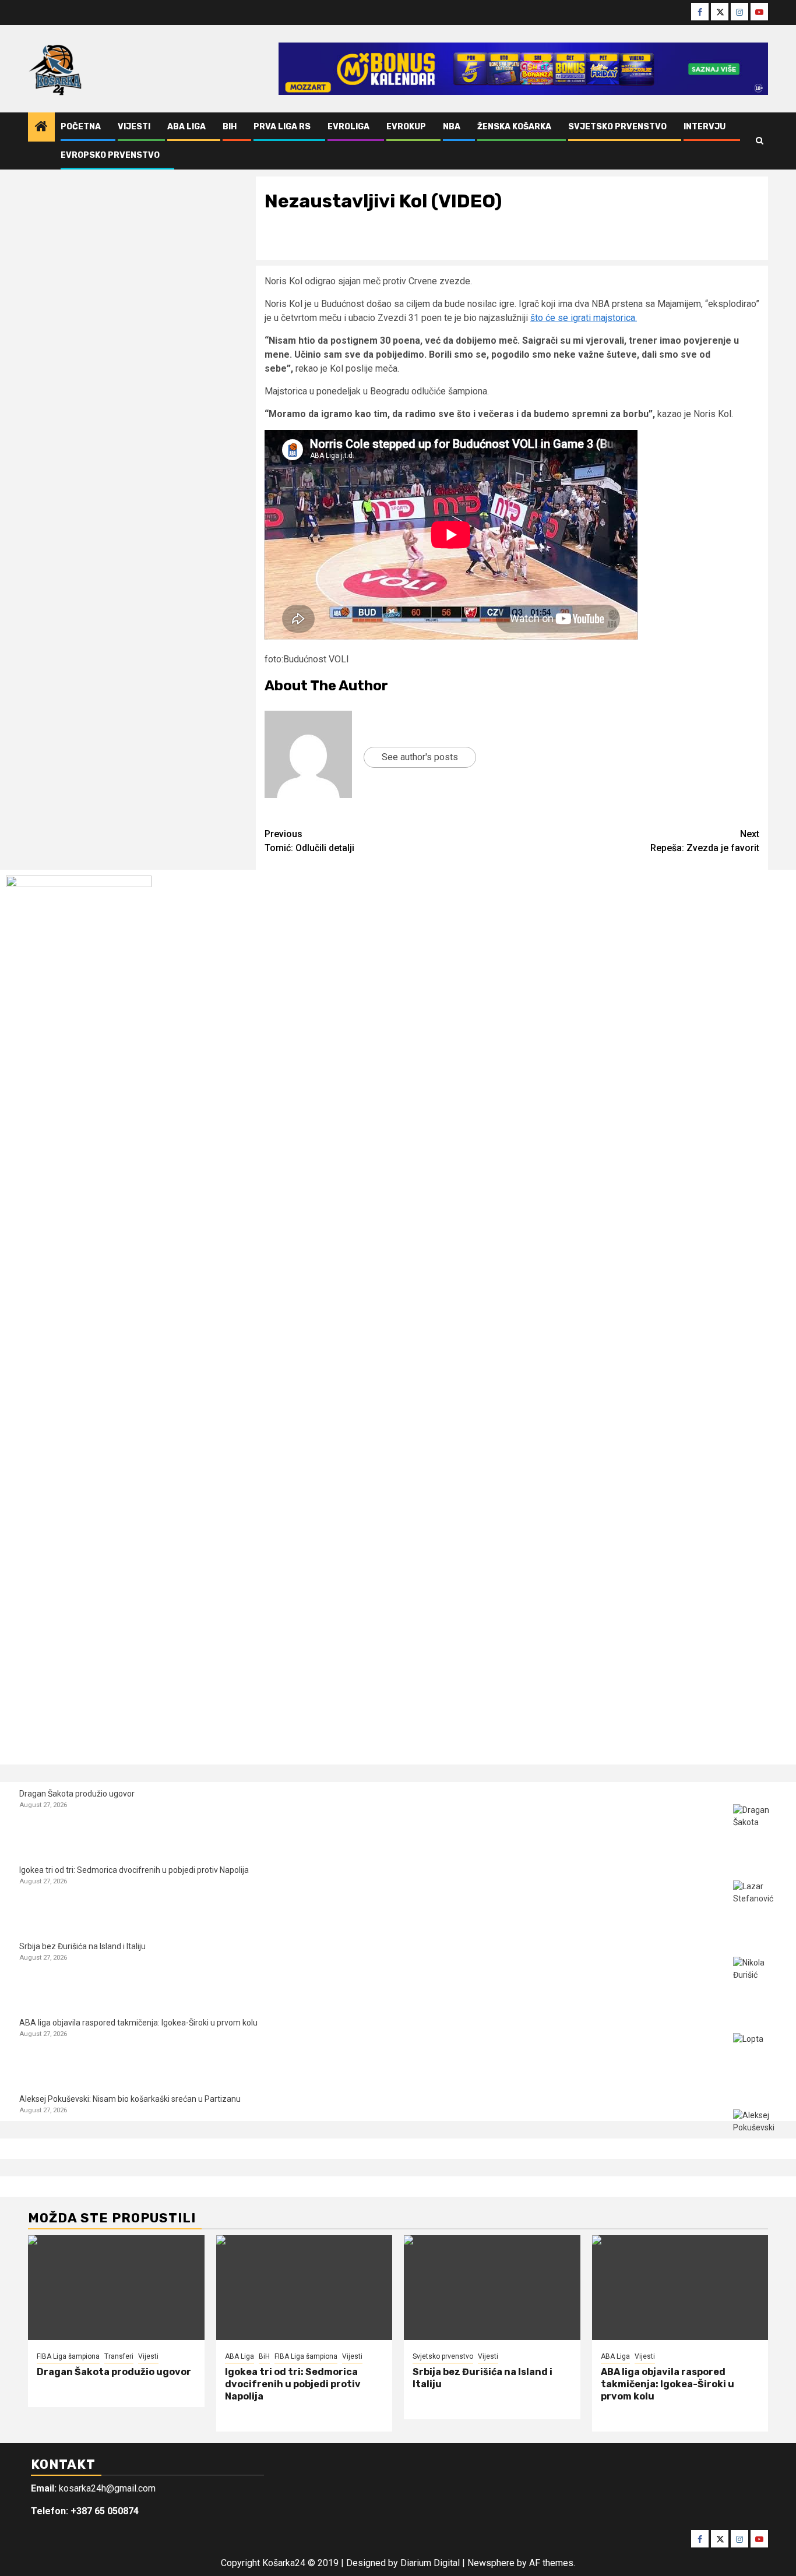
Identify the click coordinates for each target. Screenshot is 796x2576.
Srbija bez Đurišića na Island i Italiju (82, 1946)
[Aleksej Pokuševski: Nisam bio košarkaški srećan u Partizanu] (755, 2131)
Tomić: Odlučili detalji (309, 841)
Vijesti (134, 127)
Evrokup (406, 127)
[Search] (760, 141)
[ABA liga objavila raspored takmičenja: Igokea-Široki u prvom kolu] (755, 2055)
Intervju (705, 127)
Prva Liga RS (282, 127)
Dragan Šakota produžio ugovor (77, 1794)
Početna (81, 127)
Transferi (119, 2356)
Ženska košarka (514, 127)
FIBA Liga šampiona (68, 2356)
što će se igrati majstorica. (584, 318)
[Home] (41, 128)
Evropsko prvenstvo (110, 155)
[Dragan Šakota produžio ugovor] (755, 1826)
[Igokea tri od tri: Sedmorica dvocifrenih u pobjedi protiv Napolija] (755, 1902)
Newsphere (491, 2563)
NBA (452, 127)
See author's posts (420, 757)
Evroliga (348, 127)
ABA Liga (186, 127)
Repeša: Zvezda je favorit (705, 841)
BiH (230, 127)
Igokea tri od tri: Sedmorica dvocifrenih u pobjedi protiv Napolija (134, 1870)
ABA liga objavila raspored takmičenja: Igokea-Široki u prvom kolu (138, 2023)
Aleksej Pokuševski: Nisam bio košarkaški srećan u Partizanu (130, 2099)
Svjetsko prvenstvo (617, 127)
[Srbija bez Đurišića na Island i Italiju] (755, 1979)
